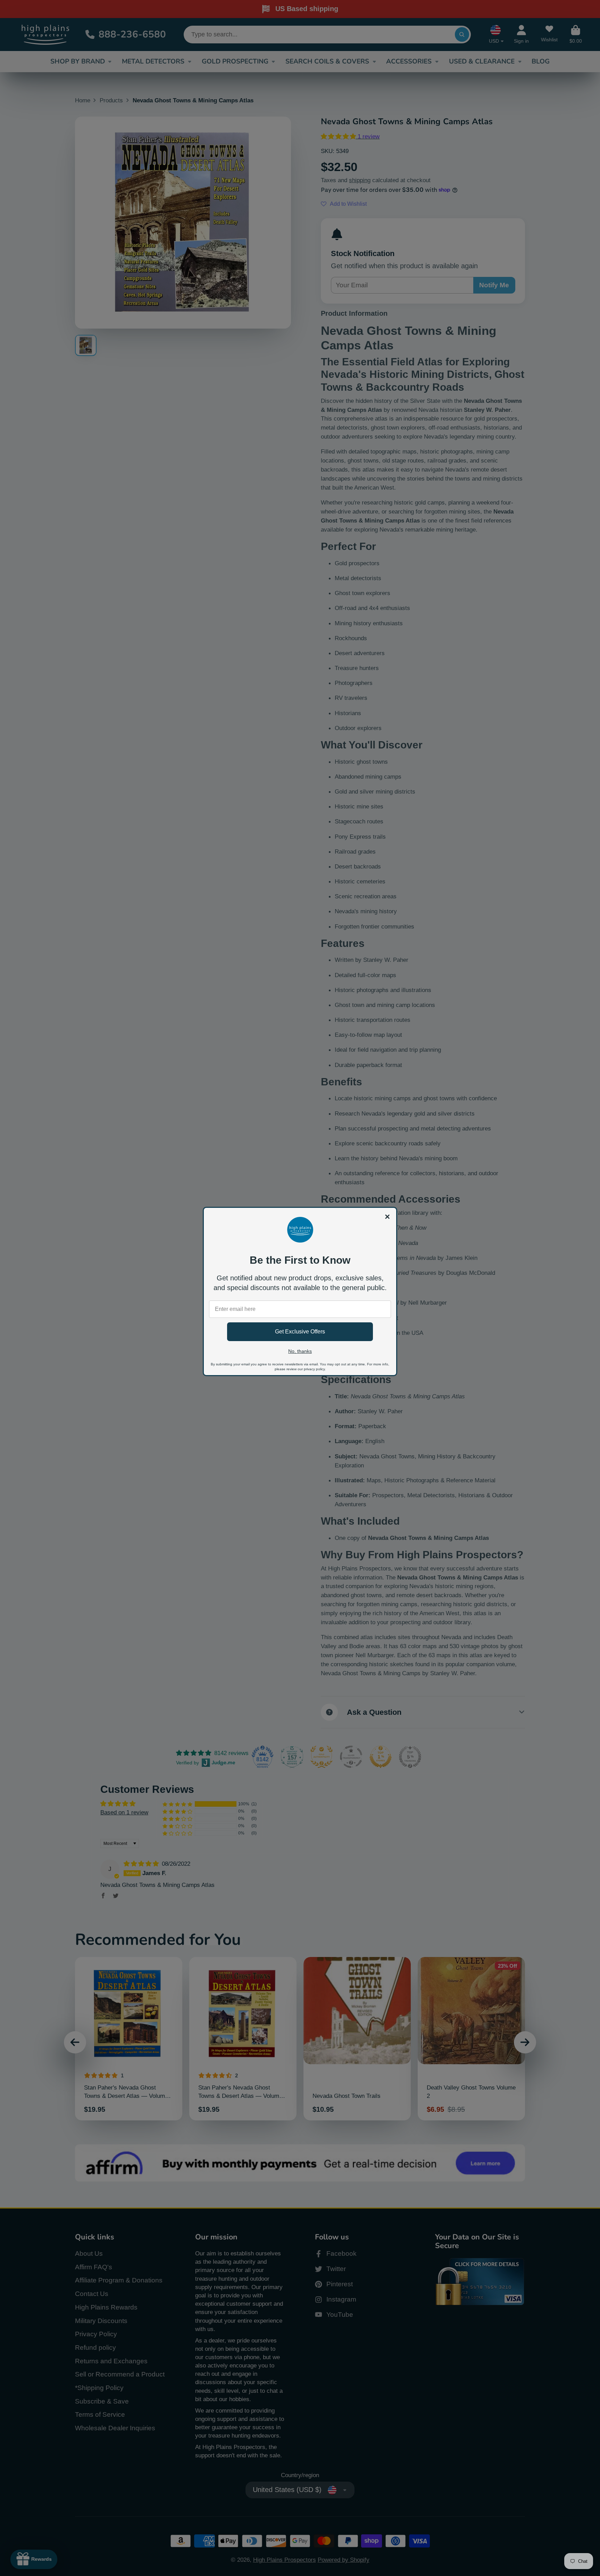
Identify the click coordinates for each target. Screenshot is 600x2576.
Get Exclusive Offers (300, 1332)
